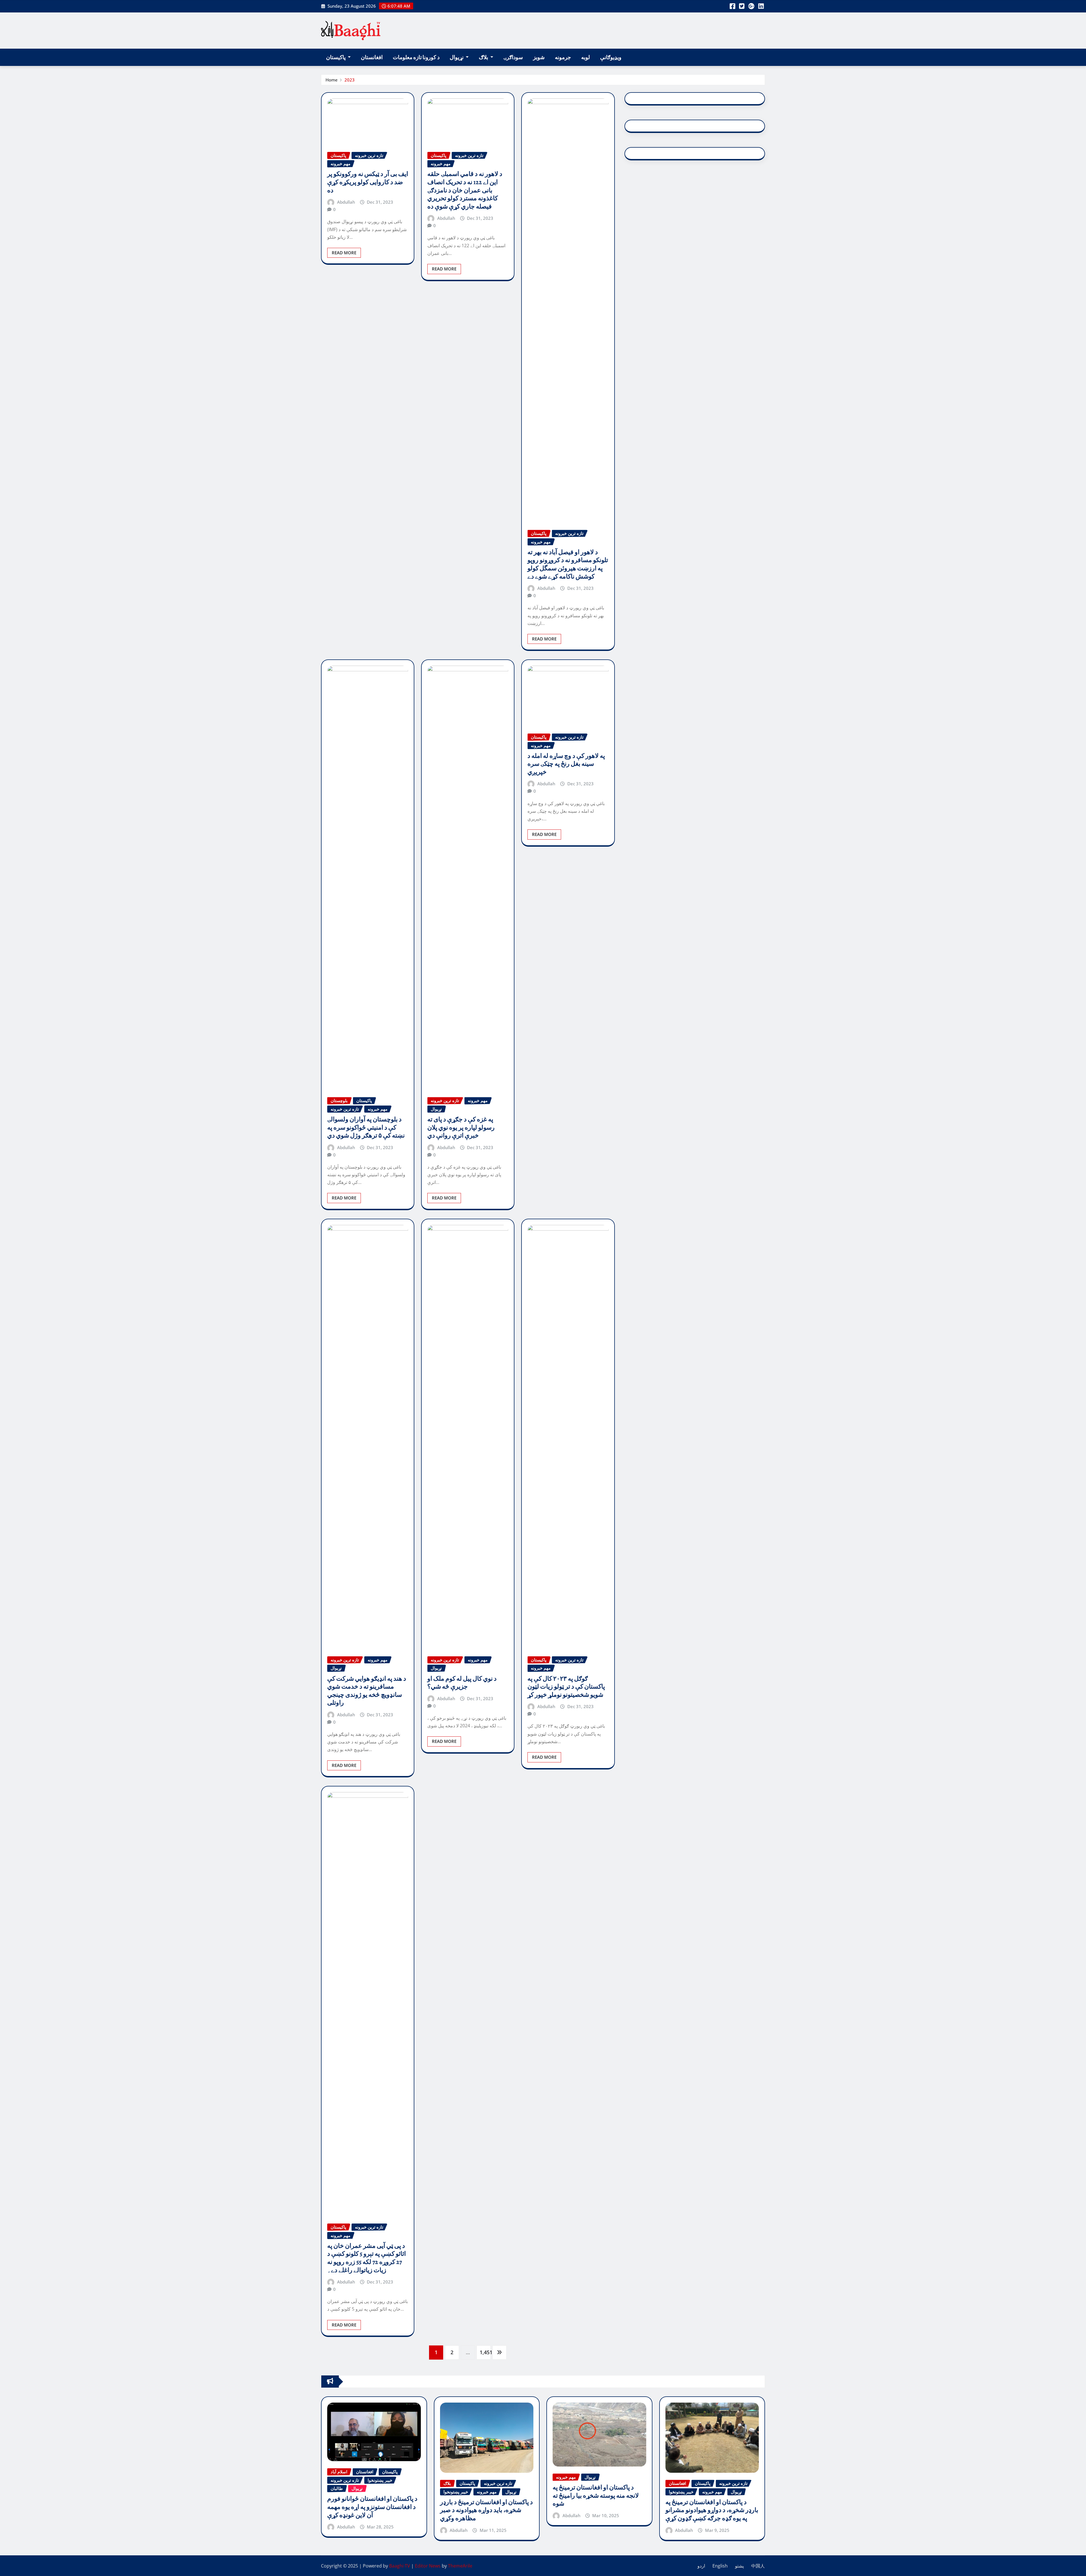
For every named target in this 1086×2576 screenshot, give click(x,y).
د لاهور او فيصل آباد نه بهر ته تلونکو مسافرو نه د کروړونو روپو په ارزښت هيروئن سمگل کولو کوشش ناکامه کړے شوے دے (568, 564)
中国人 (758, 2566)
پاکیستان (336, 57)
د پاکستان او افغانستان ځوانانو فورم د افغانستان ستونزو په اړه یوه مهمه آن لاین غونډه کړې (372, 2507)
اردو (701, 2566)
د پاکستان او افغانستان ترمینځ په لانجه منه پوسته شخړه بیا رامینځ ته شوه (596, 2496)
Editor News (428, 2566)
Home (332, 80)
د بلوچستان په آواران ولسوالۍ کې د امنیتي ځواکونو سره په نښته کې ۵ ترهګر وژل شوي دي (366, 1127)
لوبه (586, 57)
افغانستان (372, 57)
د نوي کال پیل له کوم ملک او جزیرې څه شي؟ (462, 1683)
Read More (344, 253)
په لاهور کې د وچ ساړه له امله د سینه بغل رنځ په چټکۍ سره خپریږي (566, 764)
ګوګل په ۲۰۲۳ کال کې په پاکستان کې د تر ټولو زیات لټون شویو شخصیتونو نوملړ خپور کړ (566, 1687)
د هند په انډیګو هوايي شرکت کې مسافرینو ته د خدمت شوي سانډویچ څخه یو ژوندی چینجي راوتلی (367, 1691)
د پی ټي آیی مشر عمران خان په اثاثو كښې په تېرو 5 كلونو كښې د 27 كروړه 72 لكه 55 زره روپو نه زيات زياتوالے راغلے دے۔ (367, 2258)
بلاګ (484, 57)
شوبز (539, 57)
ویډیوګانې (611, 57)
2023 (350, 80)
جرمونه (563, 57)
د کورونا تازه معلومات (416, 57)
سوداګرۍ (513, 57)
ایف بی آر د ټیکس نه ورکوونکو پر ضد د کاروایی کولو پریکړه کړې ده (368, 182)
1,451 (485, 2352)
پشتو (739, 2566)
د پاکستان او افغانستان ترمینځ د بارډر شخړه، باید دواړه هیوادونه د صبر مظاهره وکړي (486, 2510)
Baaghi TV (400, 2566)
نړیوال (457, 57)
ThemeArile (460, 2566)
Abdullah (346, 202)
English (720, 2566)
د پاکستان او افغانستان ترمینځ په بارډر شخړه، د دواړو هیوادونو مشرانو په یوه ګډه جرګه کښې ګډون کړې (712, 2510)
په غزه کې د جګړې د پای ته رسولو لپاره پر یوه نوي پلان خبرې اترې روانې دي (461, 1127)
